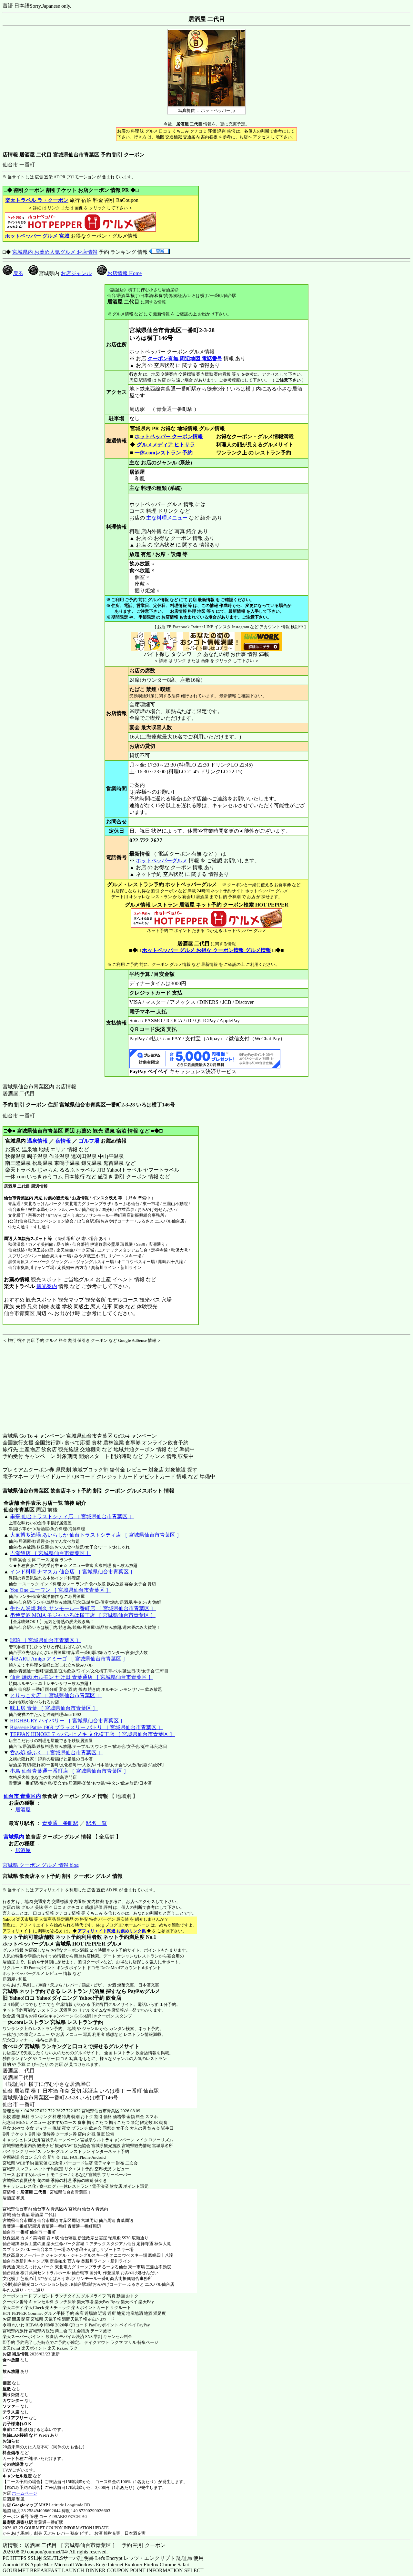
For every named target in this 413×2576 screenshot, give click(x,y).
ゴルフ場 (89, 1141)
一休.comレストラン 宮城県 (34, 2022)
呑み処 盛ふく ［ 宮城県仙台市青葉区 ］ (56, 1753)
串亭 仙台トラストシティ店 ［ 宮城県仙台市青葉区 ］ (72, 1516)
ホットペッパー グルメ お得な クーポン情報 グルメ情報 (206, 950)
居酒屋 (23, 1810)
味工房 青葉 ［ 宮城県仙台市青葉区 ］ (54, 1708)
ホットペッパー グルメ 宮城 (37, 236)
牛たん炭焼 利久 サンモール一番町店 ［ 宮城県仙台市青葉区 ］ (83, 1608)
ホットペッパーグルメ (162, 861)
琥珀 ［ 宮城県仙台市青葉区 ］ (45, 1640)
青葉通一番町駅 (60, 1823)
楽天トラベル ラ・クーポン (37, 200)
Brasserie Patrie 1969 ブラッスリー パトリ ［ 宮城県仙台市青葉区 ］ (86, 1727)
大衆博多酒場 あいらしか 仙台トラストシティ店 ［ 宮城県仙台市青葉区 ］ (96, 1535)
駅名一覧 (96, 1823)
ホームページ (25, 2493)
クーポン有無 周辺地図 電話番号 (185, 358)
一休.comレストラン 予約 (164, 453)
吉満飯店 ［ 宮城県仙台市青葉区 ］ (51, 1553)
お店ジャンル (76, 273)
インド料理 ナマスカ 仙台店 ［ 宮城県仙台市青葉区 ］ (73, 1572)
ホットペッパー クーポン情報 (169, 436)
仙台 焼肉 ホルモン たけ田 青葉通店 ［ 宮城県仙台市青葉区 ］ (82, 1677)
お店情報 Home (124, 273)
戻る (18, 273)
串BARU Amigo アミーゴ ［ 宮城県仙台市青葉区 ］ (69, 1659)
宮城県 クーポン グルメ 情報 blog (41, 1865)
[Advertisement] (43, 1384)
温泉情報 (37, 1141)
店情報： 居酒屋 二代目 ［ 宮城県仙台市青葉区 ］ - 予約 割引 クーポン (84, 2545)
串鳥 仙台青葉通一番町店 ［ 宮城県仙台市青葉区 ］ (69, 1771)
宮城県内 (14, 1837)
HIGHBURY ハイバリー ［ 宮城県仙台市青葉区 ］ (68, 1721)
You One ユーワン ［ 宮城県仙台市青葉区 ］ (60, 1590)
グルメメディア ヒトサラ (166, 445)
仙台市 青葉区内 (22, 1796)
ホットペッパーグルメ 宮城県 (37, 1944)
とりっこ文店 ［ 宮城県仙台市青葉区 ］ (56, 1695)
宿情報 (63, 1141)
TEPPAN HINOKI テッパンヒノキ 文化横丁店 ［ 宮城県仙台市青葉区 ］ (92, 1734)
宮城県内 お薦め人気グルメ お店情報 (55, 252)
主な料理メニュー (167, 518)
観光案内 (47, 1286)
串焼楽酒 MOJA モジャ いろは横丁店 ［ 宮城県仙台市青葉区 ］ (83, 1615)
